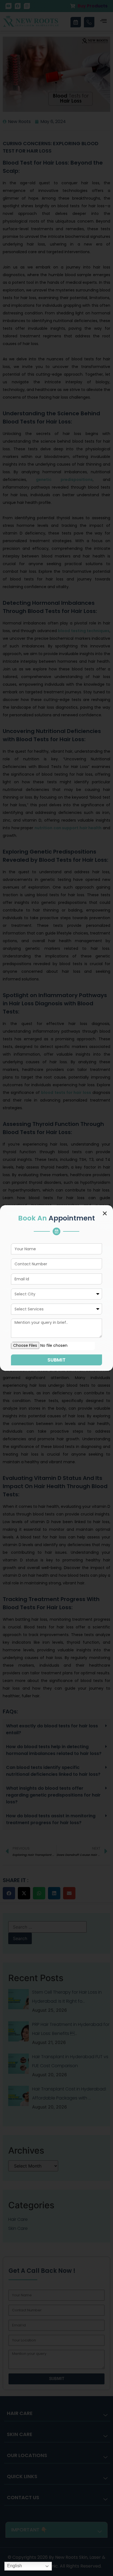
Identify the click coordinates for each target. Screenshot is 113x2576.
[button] (105, 1213)
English (14, 2566)
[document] (56, 1288)
